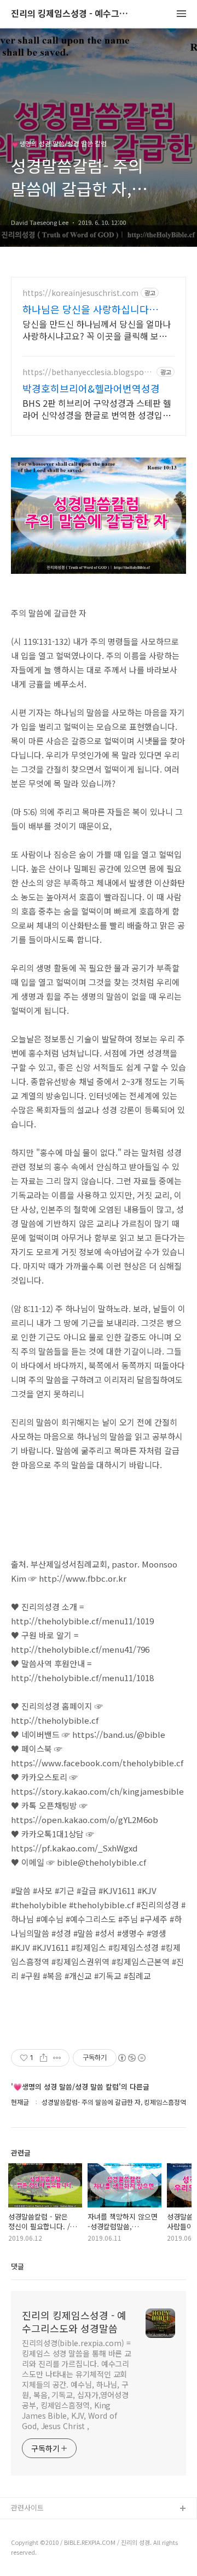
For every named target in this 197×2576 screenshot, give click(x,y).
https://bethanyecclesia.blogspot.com (88, 372)
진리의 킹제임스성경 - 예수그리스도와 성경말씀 (71, 14)
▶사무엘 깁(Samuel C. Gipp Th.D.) (66, 2527)
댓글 (18, 2266)
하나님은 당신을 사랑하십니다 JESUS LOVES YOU (86, 309)
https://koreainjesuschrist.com (80, 293)
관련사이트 (27, 2507)
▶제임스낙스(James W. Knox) (59, 2544)
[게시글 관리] (57, 2058)
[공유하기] (44, 2058)
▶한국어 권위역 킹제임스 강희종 (61, 2562)
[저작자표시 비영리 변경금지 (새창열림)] (131, 2058)
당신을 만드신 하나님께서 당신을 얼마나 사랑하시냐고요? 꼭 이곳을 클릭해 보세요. (97, 330)
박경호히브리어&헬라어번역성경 (91, 388)
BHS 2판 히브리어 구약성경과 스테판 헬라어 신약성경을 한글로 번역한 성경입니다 (97, 409)
